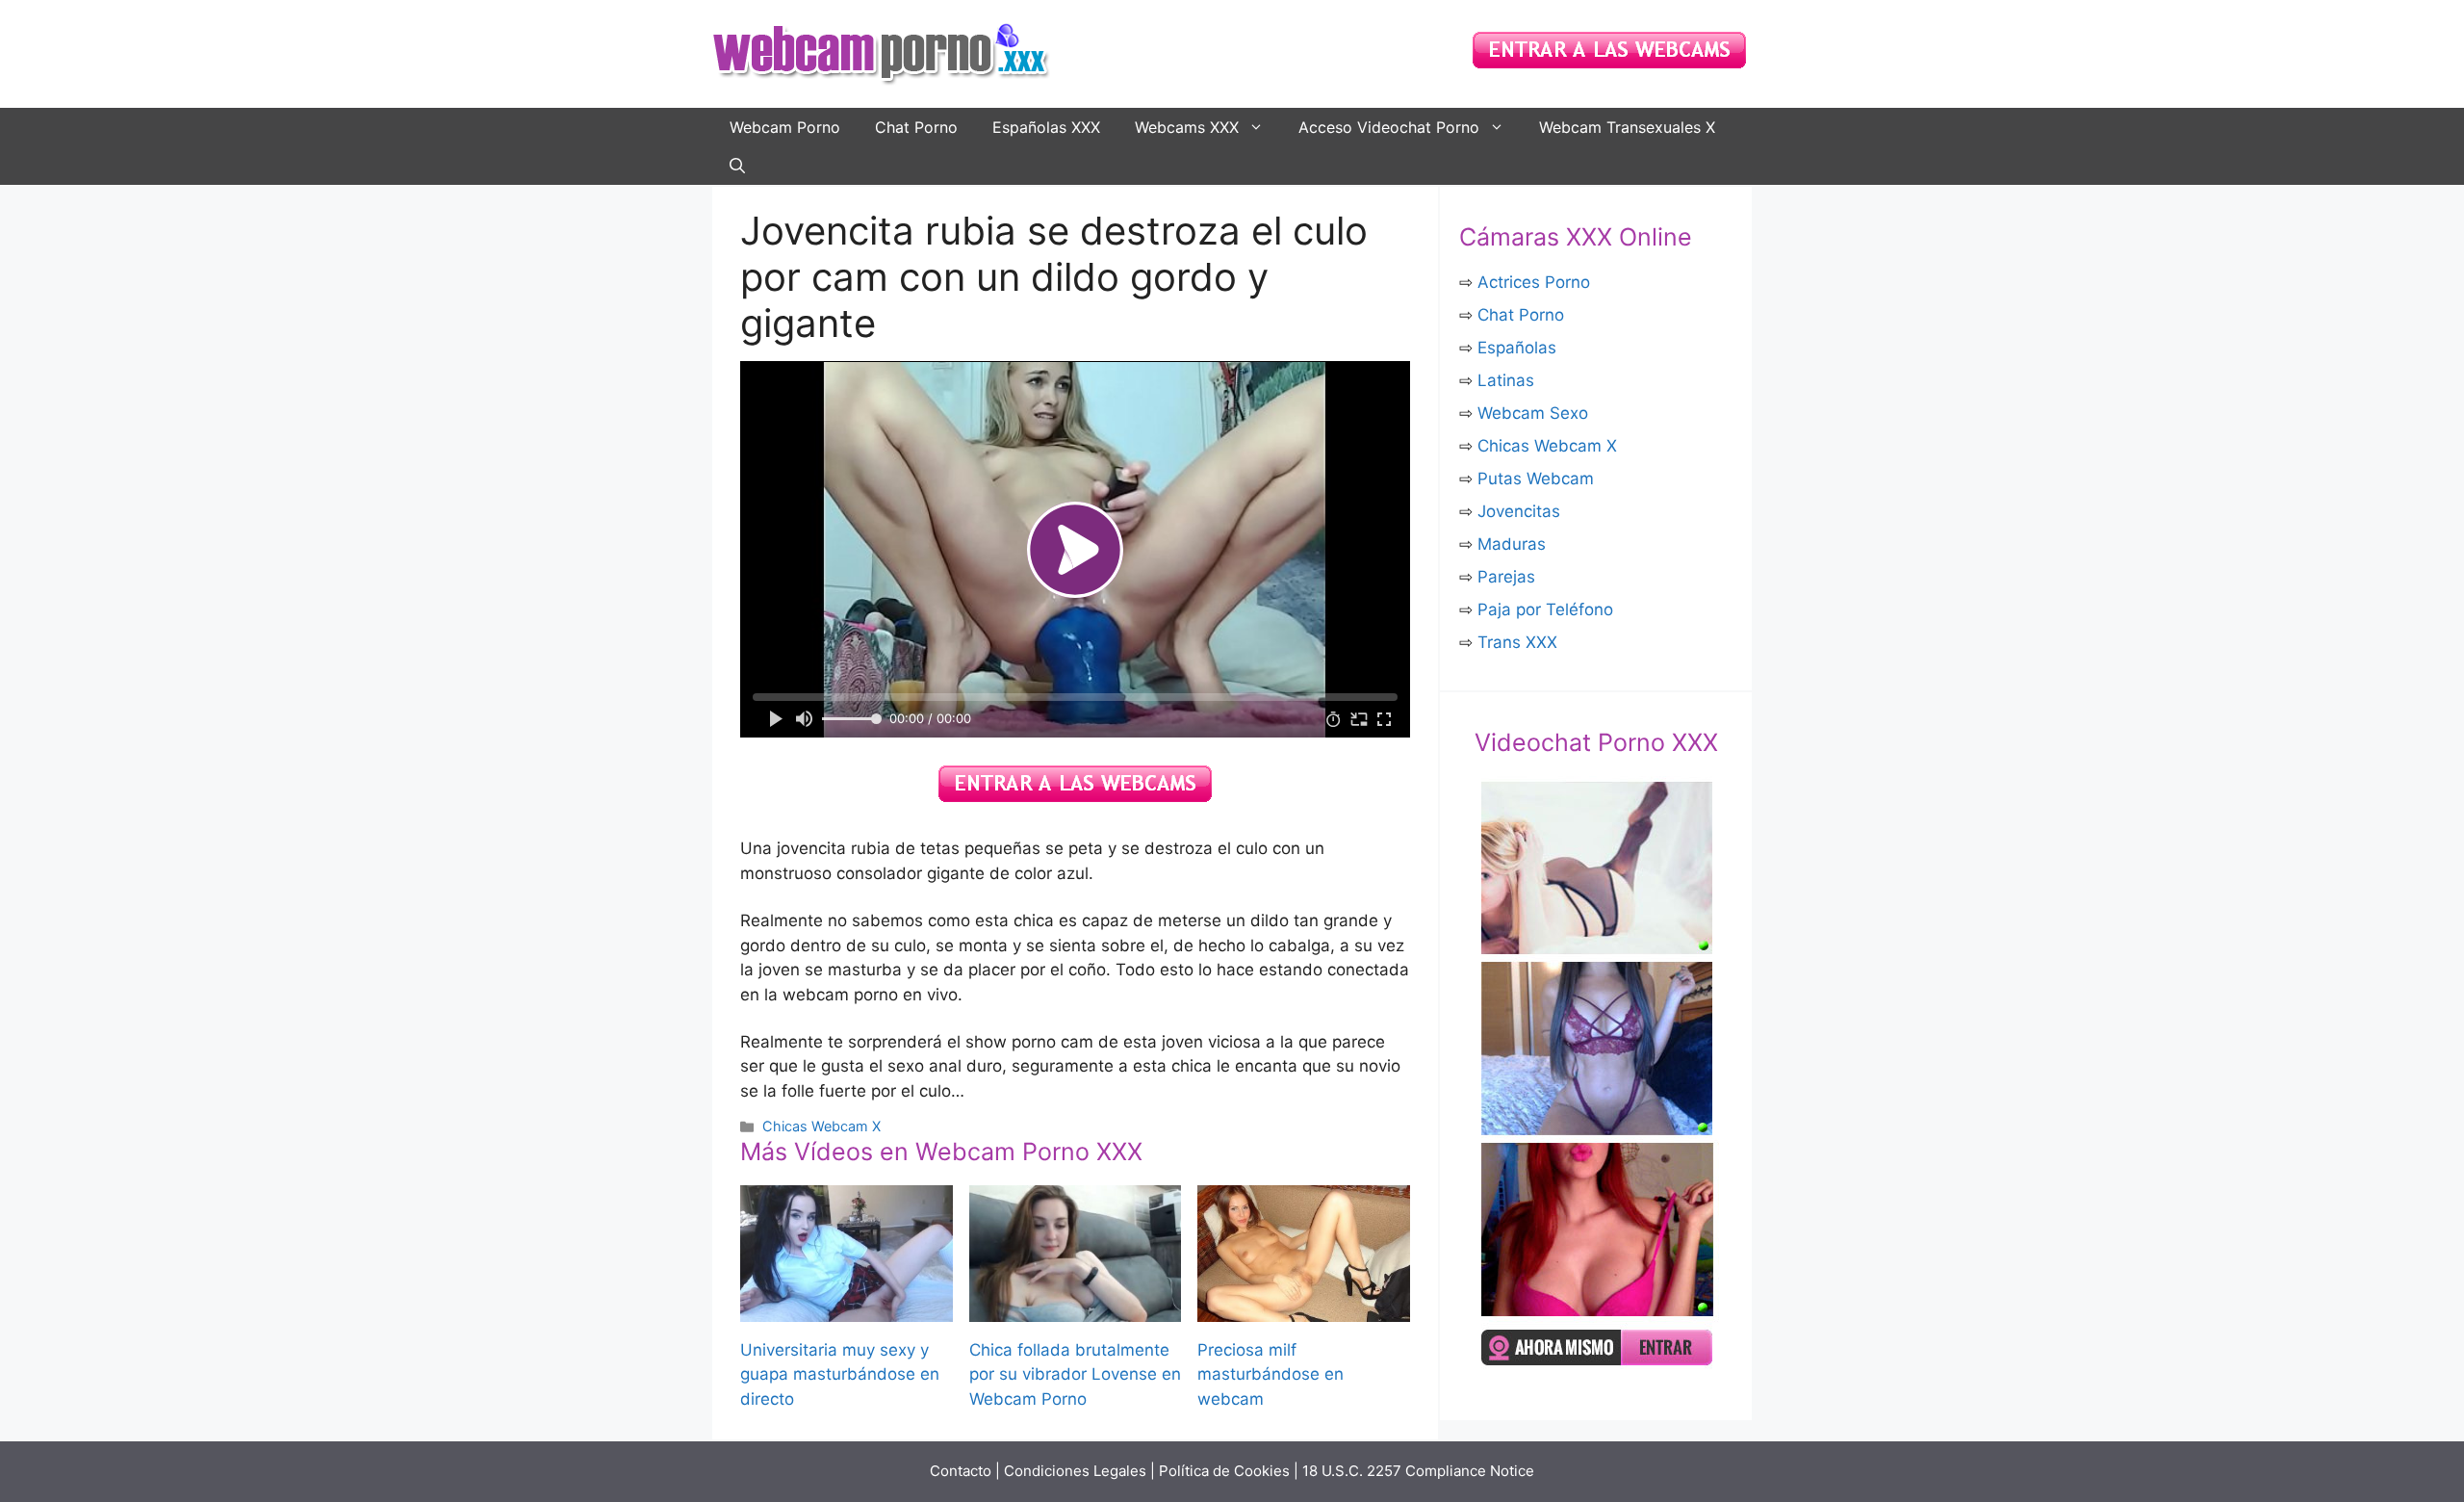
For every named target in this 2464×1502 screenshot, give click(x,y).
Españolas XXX (1046, 127)
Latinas (1506, 380)
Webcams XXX (1187, 127)
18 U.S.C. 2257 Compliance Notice (1418, 1471)
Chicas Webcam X (821, 1126)
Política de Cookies (1224, 1471)
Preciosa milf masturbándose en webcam (1270, 1374)
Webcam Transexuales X (1627, 127)
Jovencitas (1519, 511)
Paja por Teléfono (1545, 609)
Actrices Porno (1534, 282)
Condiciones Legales (1075, 1471)
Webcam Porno (785, 127)
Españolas (1517, 348)
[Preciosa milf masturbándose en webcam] (1304, 1308)
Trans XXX (1517, 642)
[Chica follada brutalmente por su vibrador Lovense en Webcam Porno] (1076, 1308)
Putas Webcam (1536, 479)
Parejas (1506, 577)
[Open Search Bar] (737, 166)
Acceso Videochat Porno (1389, 127)
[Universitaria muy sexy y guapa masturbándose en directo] (847, 1308)
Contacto (961, 1471)
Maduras (1512, 544)
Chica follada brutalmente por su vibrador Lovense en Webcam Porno (1075, 1374)
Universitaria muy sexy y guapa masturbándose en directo (840, 1374)
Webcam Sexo (1533, 413)
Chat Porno (916, 127)
